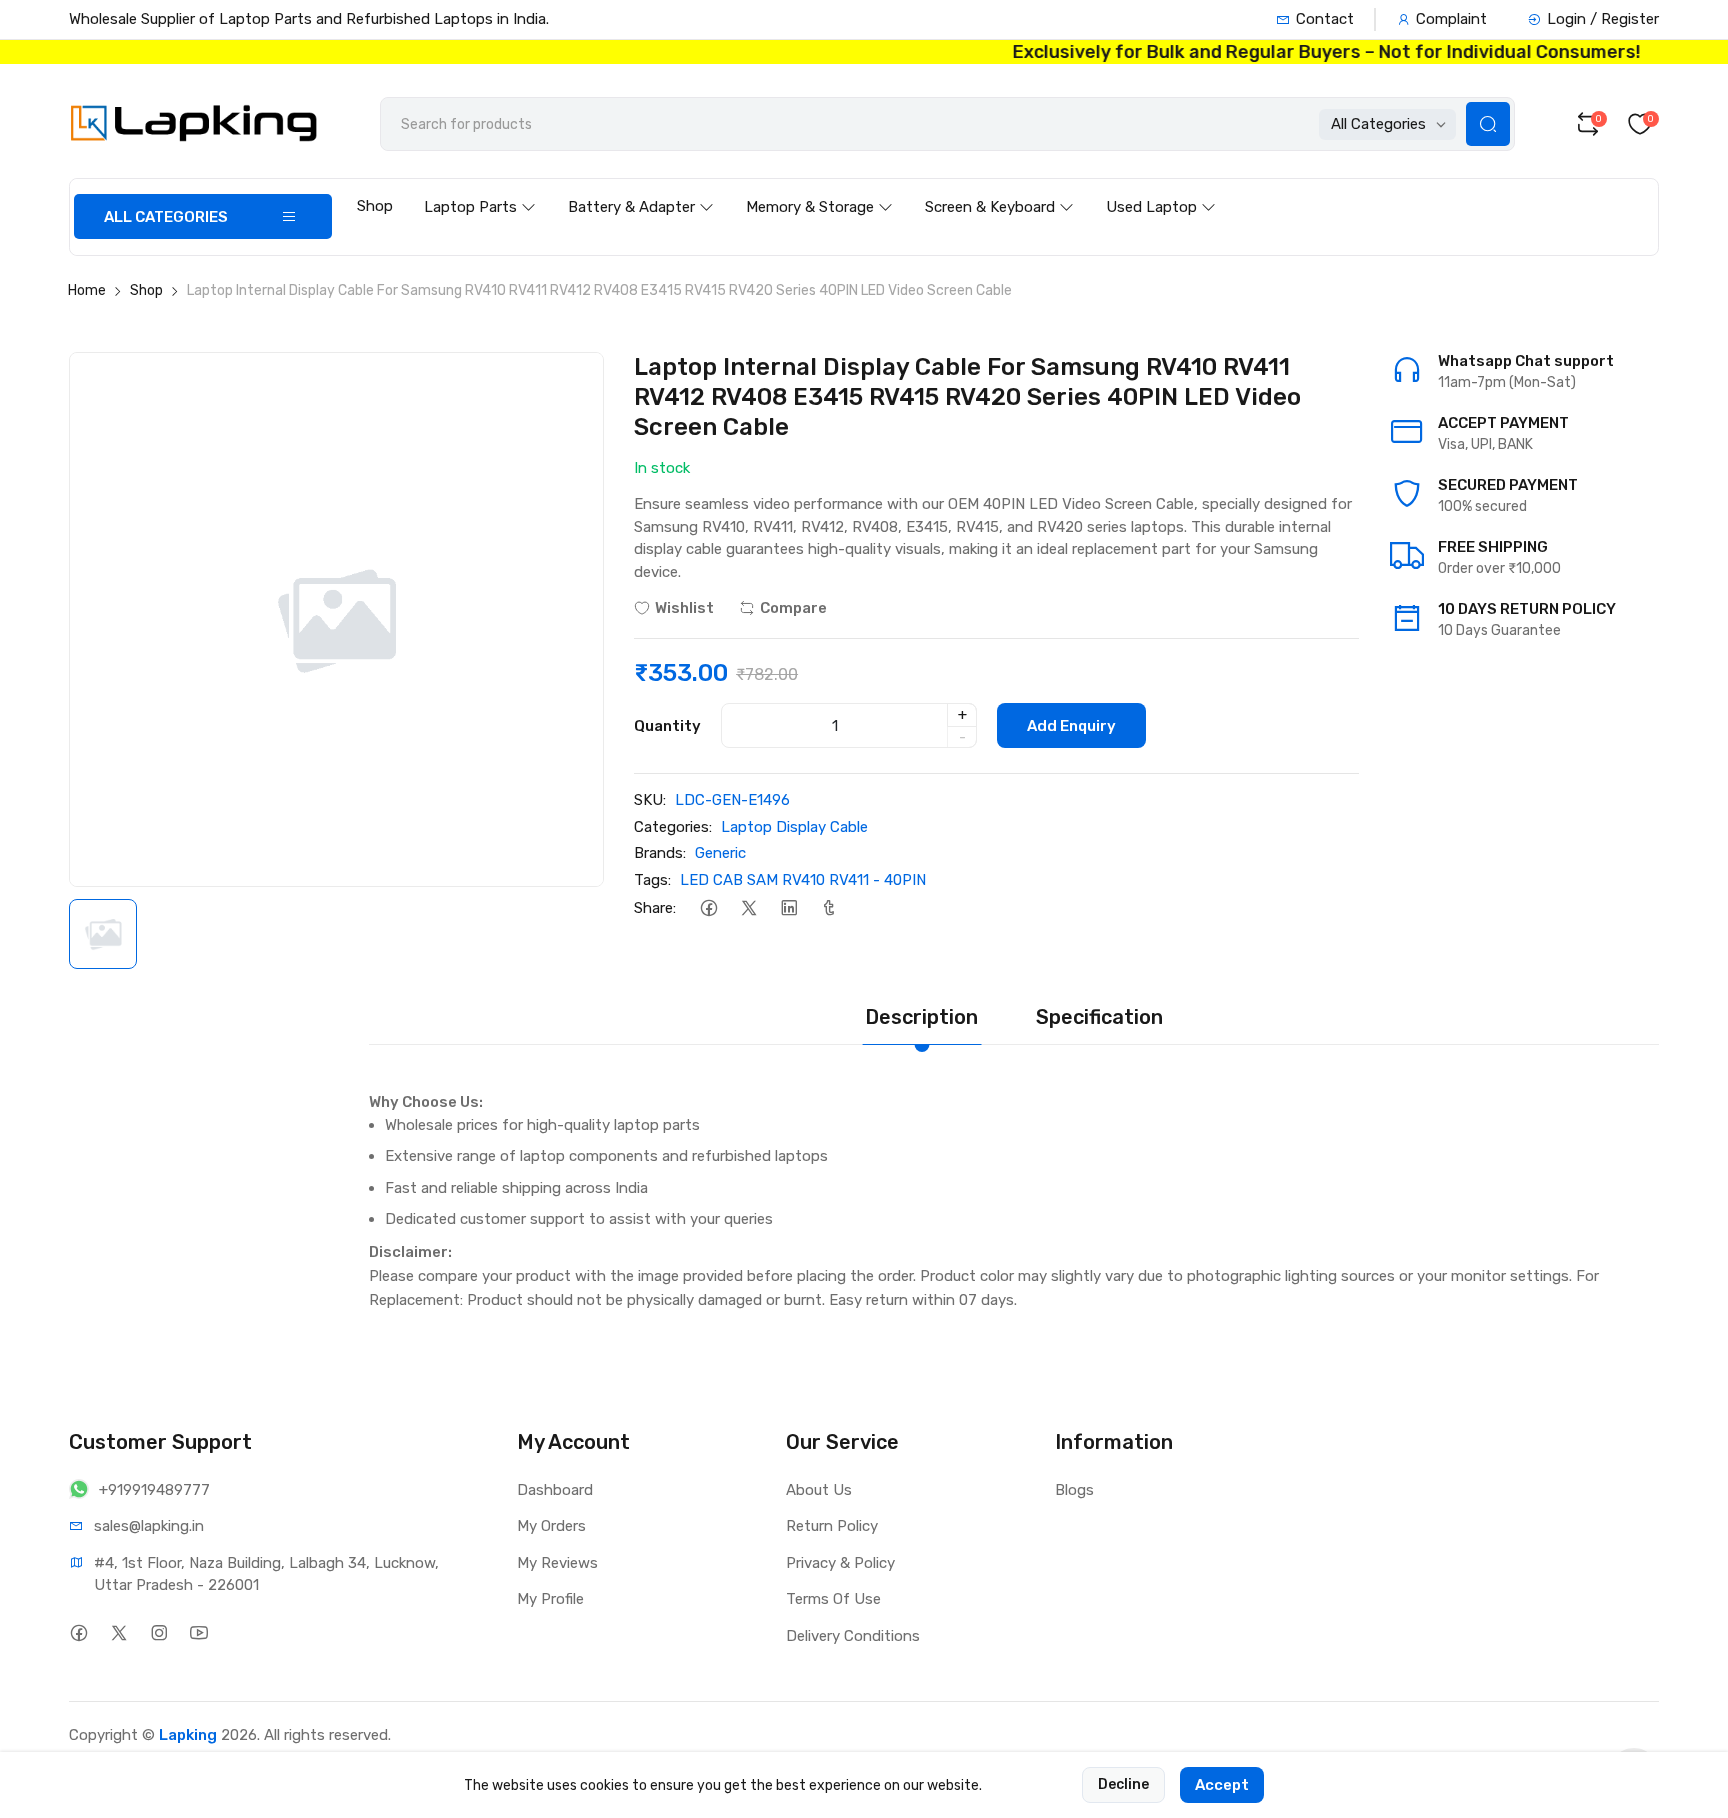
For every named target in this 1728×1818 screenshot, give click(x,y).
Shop (375, 206)
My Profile (550, 1599)
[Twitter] (748, 907)
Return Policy (832, 1526)
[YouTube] (198, 1633)
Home (87, 290)
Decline (1123, 1784)
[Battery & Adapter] (641, 188)
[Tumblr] (828, 907)
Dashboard (555, 1490)
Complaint (1451, 19)
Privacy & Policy (840, 1563)
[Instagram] (158, 1633)
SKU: (650, 800)
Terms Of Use (833, 1599)
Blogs (1074, 1490)
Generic (720, 853)
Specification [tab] (1099, 1017)
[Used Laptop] (1161, 188)
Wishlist (684, 608)
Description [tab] (921, 1017)
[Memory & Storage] (819, 188)
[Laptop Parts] (480, 188)
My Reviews (557, 1563)
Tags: (652, 880)
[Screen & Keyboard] (999, 188)
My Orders (551, 1526)
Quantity (667, 726)
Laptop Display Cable (794, 827)
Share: (655, 908)
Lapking (188, 1735)
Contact (1325, 19)
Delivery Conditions (853, 1636)
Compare (793, 608)
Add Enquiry (1071, 726)
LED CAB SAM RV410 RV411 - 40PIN (803, 880)
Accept (1222, 1785)
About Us (819, 1490)
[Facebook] (708, 907)
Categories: (673, 827)
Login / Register (1603, 19)
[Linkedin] (788, 907)
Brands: (660, 853)
